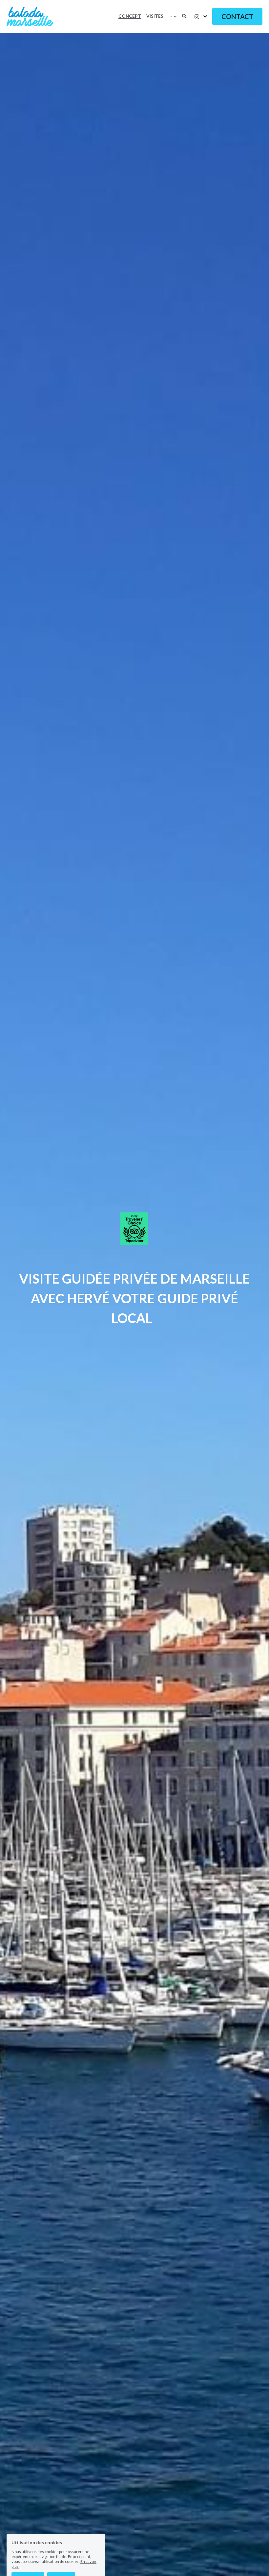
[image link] (30, 16)
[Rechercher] (184, 16)
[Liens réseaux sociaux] (197, 17)
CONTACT (237, 16)
